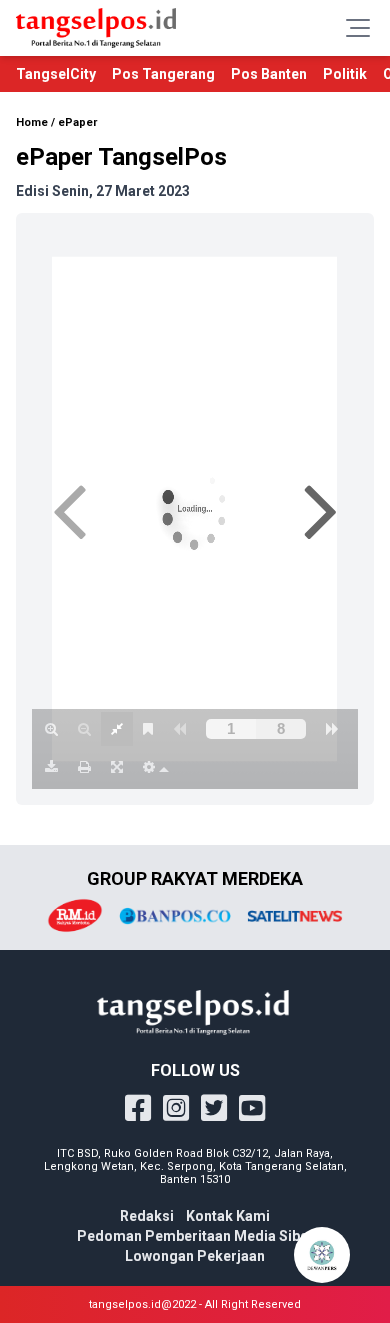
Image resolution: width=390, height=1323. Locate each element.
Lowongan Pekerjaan (195, 1256)
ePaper (77, 122)
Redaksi (147, 1216)
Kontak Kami (228, 1216)
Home (32, 122)
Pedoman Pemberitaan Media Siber (195, 1236)
